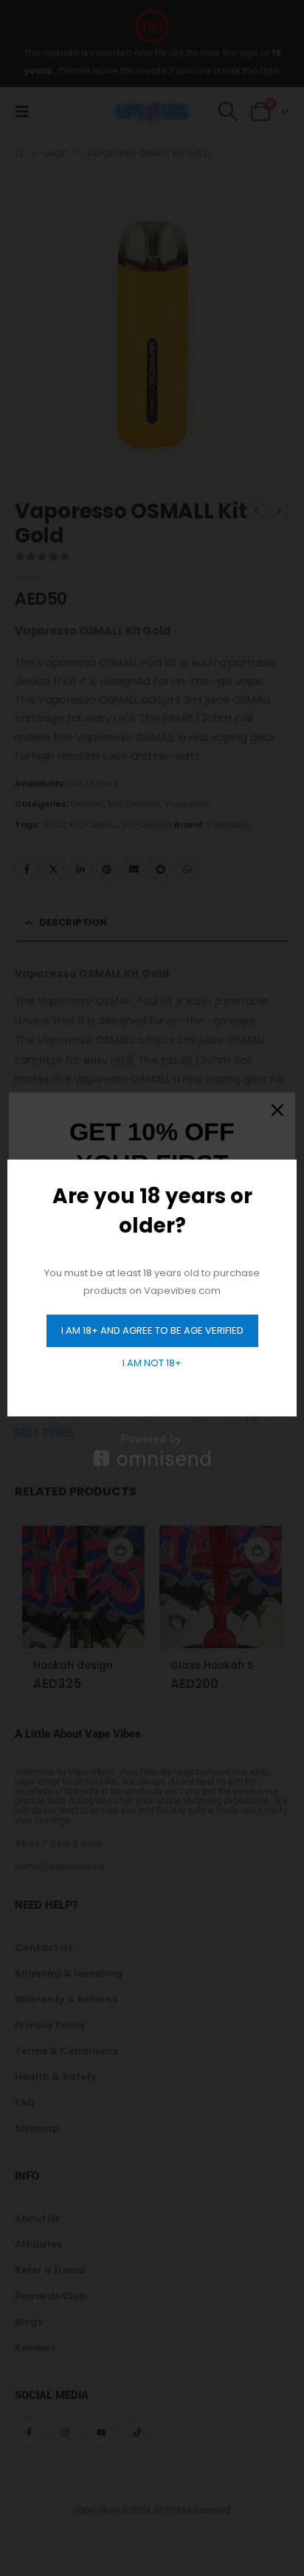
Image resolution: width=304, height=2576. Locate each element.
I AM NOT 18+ (152, 1363)
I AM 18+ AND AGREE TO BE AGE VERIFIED (152, 1330)
